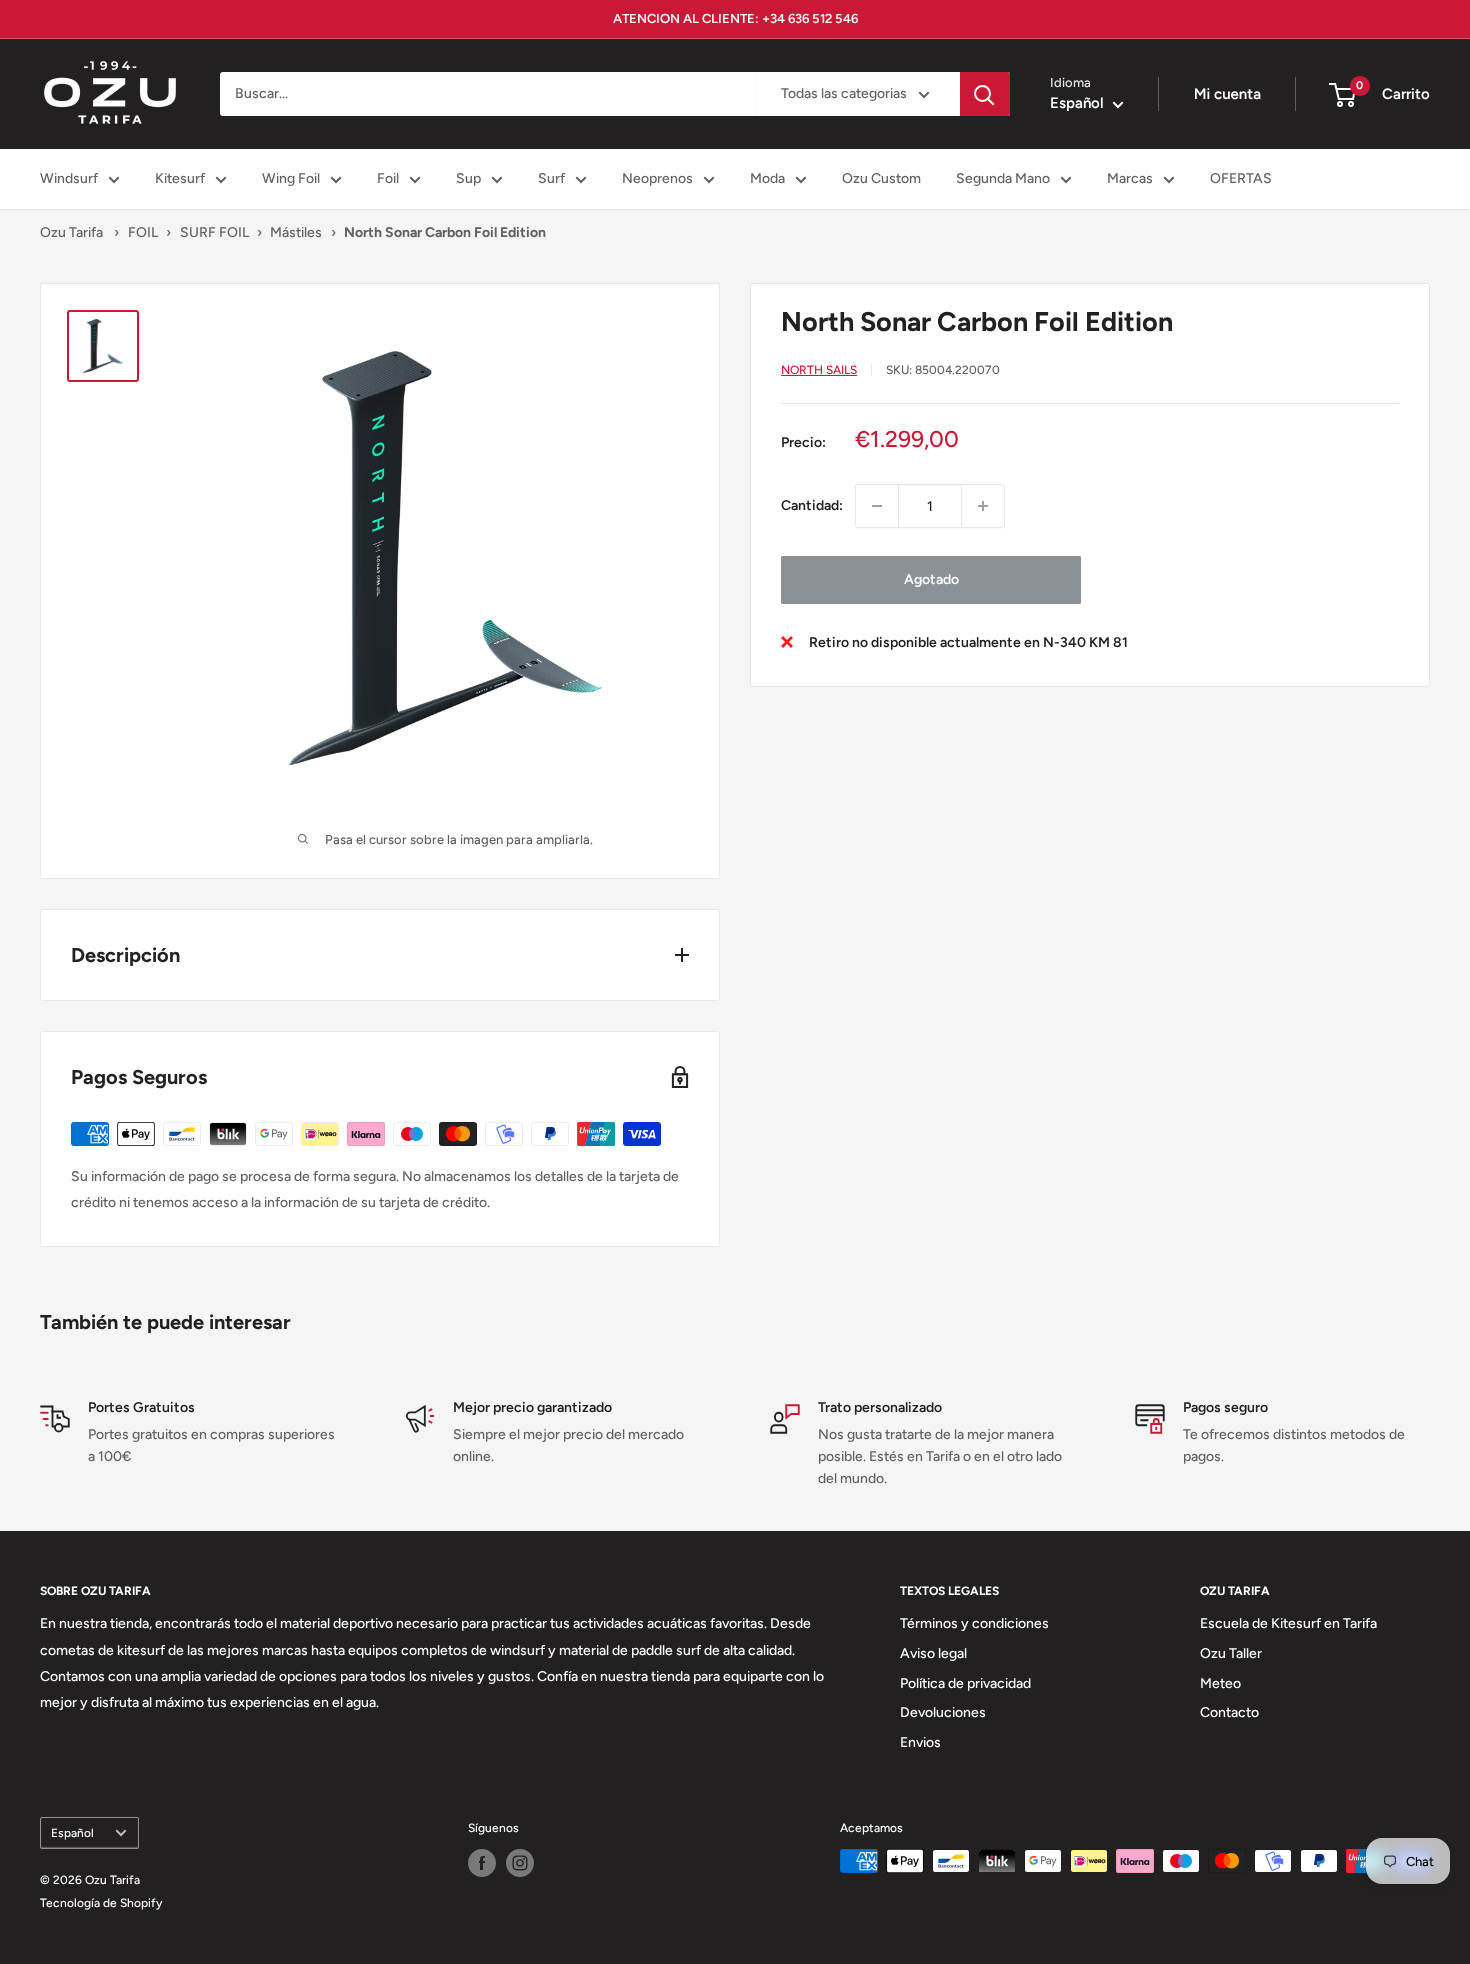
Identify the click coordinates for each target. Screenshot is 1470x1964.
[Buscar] (985, 94)
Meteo (1220, 1683)
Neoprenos (657, 178)
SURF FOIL (214, 232)
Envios (920, 1742)
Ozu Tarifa (71, 232)
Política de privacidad (965, 1683)
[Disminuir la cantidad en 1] (877, 506)
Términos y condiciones (974, 1623)
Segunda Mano (1003, 178)
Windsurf (69, 178)
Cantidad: (812, 505)
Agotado (931, 579)
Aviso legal (933, 1653)
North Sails (819, 369)
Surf (551, 178)
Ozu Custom (881, 178)
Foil (388, 178)
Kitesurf (180, 178)
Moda (767, 178)
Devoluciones (943, 1712)
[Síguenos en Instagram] (520, 1863)
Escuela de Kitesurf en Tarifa (1288, 1623)
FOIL (143, 232)
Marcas (1130, 178)
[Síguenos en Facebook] (482, 1863)
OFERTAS (1241, 178)
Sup (468, 178)
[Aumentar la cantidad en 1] (983, 506)
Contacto (1229, 1712)
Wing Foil (291, 178)
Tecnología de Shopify (101, 1903)
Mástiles (296, 232)
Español (72, 1833)
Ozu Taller (1231, 1653)
